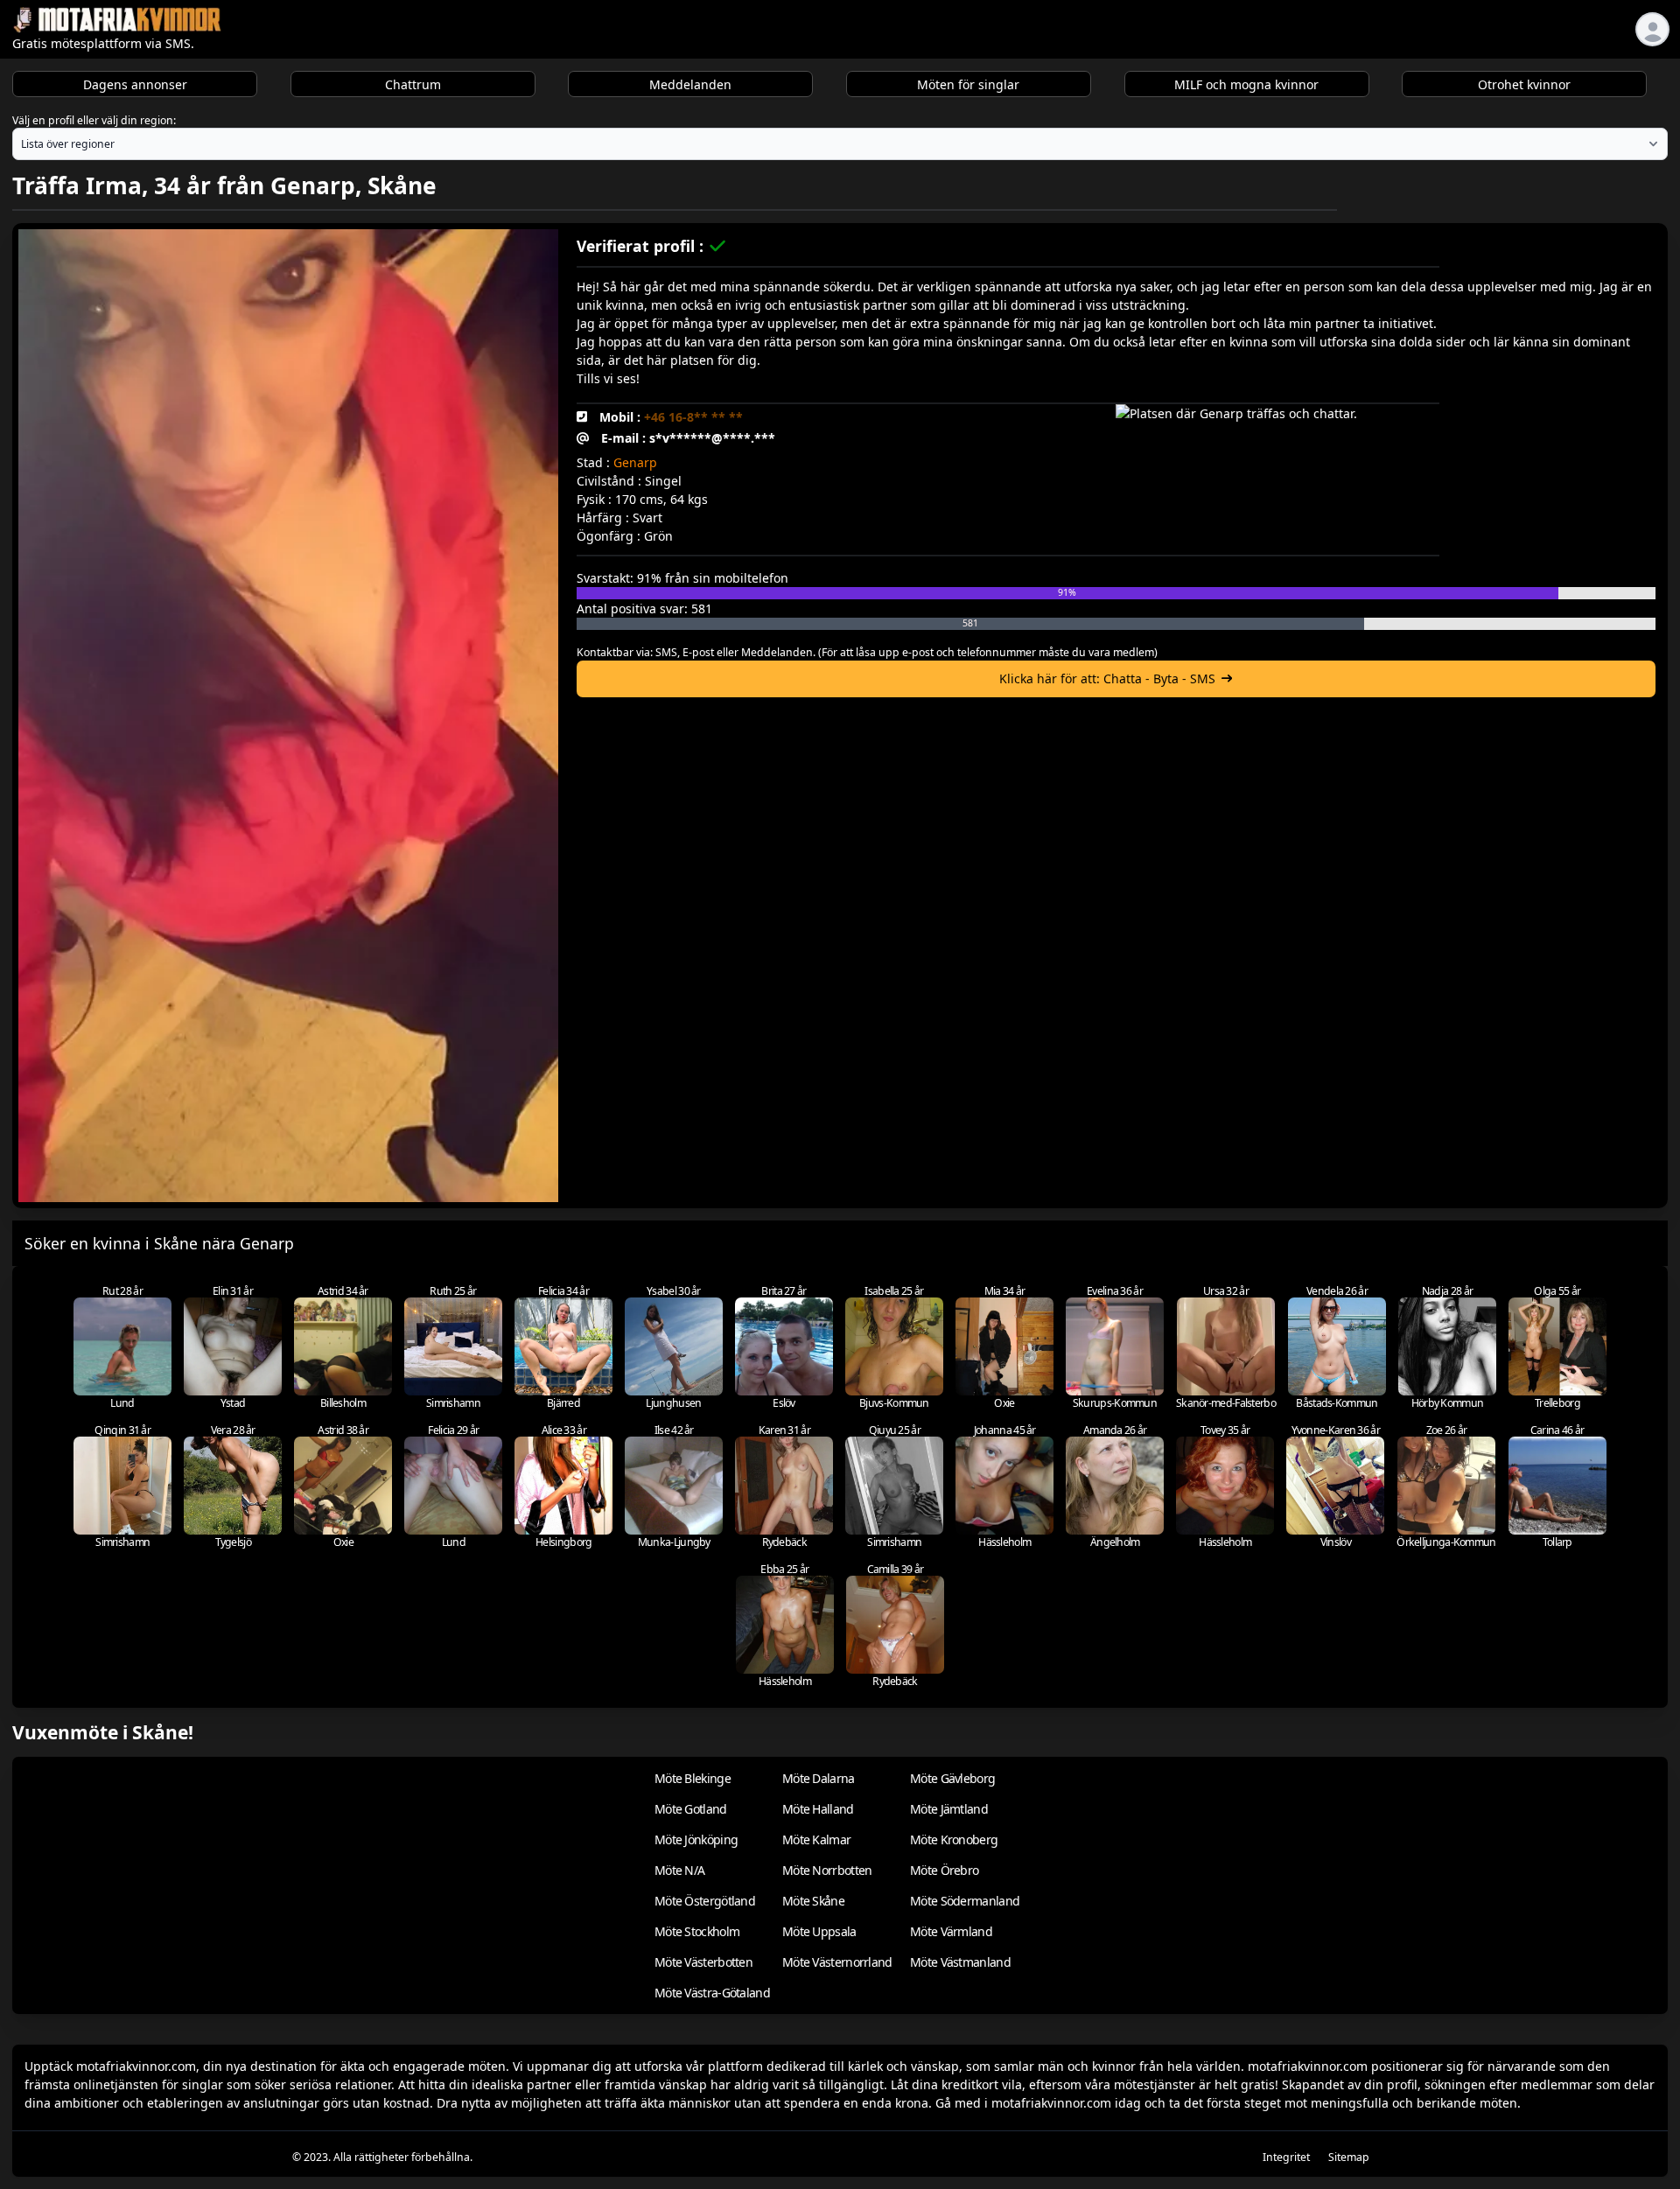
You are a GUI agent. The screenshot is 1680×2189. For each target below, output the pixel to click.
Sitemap (1349, 2157)
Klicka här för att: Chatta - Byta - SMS (1107, 678)
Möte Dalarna (819, 1778)
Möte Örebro (944, 1870)
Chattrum (413, 84)
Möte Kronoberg (954, 1839)
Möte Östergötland (705, 1901)
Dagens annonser (135, 84)
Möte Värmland (951, 1931)
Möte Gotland (691, 1809)
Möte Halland (818, 1809)
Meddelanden (690, 84)
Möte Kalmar (816, 1839)
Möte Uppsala (819, 1931)
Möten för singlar (968, 84)
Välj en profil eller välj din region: (94, 120)
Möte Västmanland (960, 1962)
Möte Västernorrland (837, 1962)
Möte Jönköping (696, 1839)
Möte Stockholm (697, 1931)
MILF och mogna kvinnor (1246, 84)
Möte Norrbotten (827, 1870)
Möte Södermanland (965, 1901)
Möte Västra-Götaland (712, 1993)
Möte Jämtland (949, 1809)
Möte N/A (679, 1870)
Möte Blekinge (693, 1778)
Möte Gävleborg (952, 1778)
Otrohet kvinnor (1524, 84)
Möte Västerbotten (703, 1962)
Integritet (1286, 2157)
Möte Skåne (813, 1901)
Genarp (635, 462)
